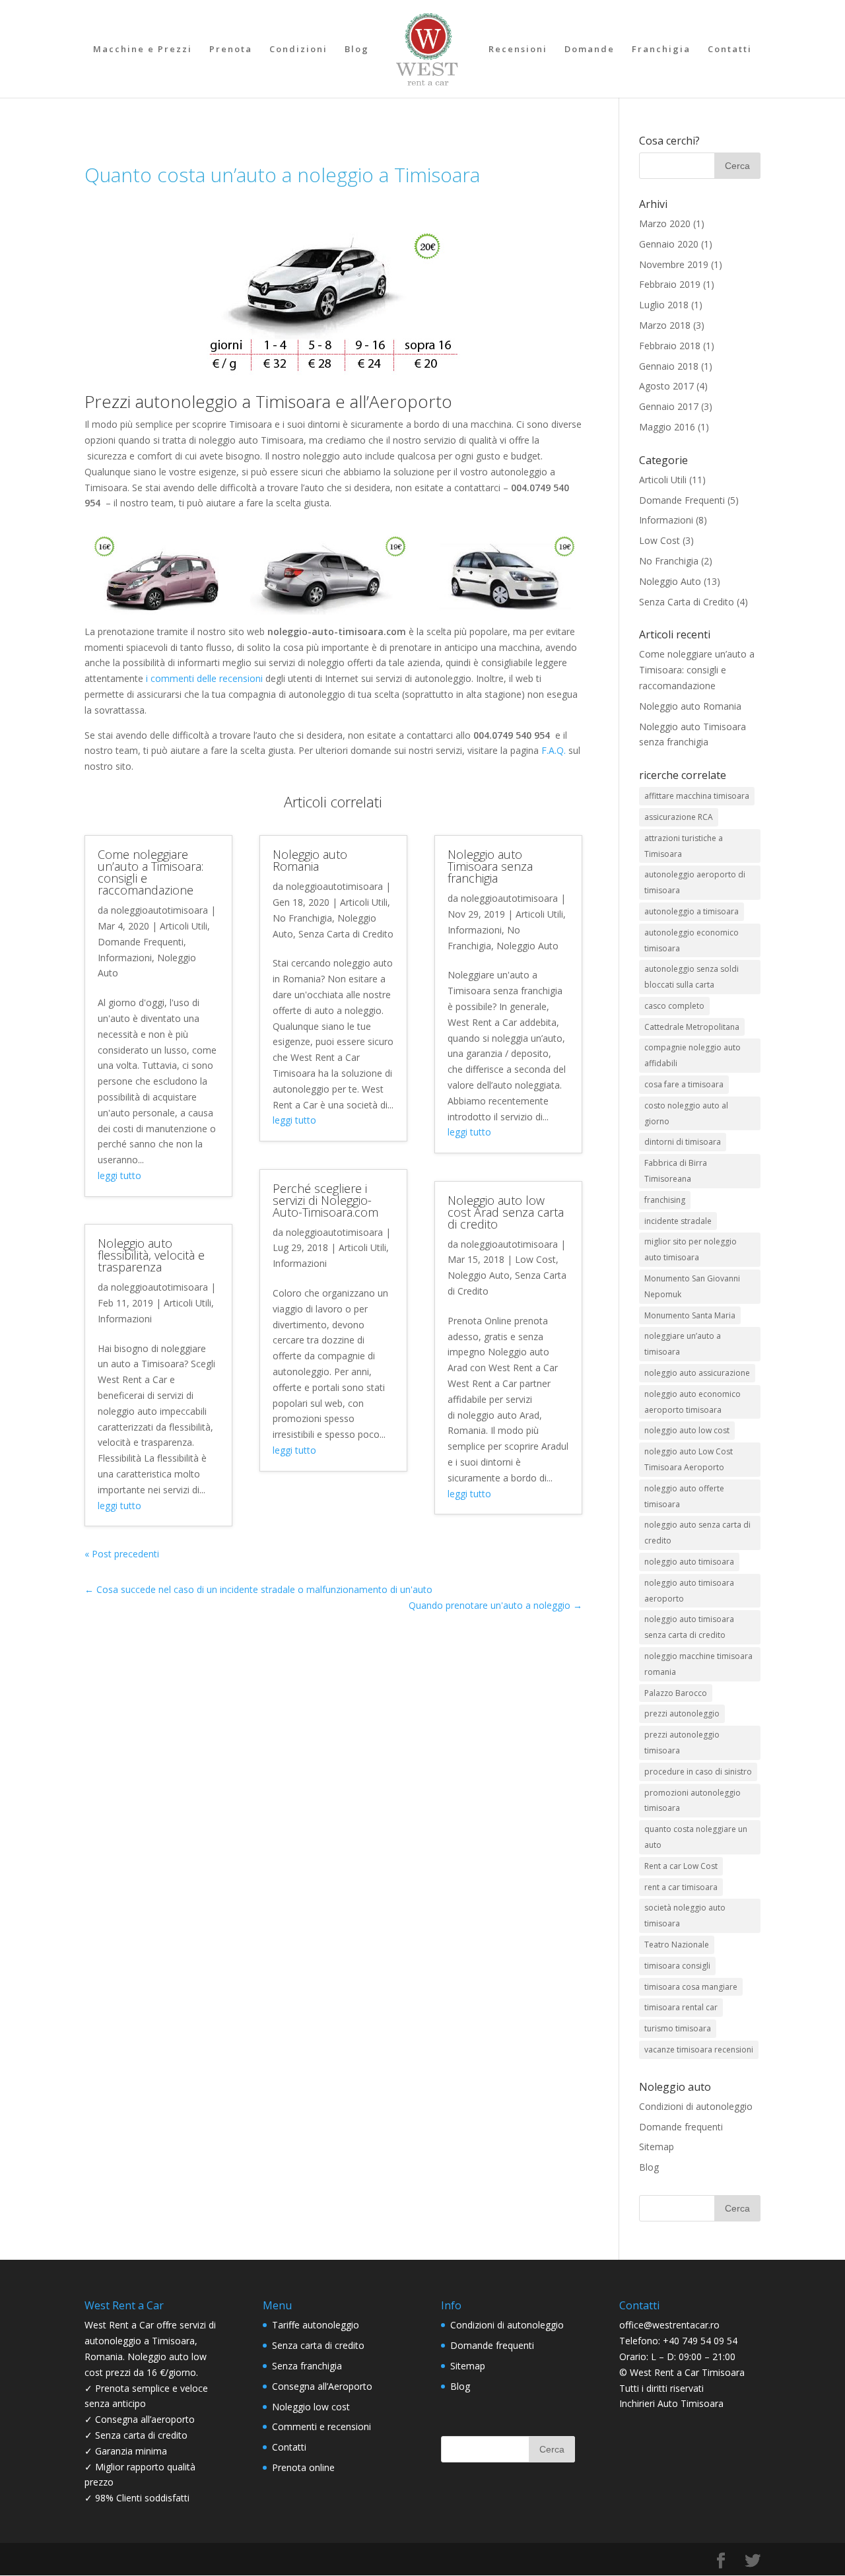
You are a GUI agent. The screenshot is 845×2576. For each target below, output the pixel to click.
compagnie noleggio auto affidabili (693, 1055)
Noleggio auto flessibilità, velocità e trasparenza (151, 1255)
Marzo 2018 (665, 325)
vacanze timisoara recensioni (699, 2050)
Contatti (730, 50)
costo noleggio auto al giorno (686, 1113)
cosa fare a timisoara (684, 1084)
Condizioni (298, 50)
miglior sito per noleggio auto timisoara (691, 1249)
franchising (665, 1200)
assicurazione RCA (679, 817)
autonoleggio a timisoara (692, 911)
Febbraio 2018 (670, 346)
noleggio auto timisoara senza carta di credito (689, 1627)
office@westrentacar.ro (669, 2325)
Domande (590, 50)
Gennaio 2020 (669, 244)
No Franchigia (302, 918)
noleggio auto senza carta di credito (697, 1533)
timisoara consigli (677, 1966)
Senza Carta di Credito (346, 934)
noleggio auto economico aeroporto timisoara (693, 1402)
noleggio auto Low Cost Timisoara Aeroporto (689, 1459)
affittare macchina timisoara (697, 796)
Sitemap (657, 2147)
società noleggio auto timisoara (685, 1915)
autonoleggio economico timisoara (692, 940)
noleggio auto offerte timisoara (684, 1496)
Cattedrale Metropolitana (692, 1027)
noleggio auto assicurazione (697, 1373)
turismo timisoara (678, 2028)
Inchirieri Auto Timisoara (671, 2403)
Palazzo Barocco (676, 1693)
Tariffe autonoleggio (316, 2325)
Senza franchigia (307, 2366)
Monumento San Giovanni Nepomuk (692, 1286)
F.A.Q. (554, 750)
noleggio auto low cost (687, 1430)
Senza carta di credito (318, 2345)
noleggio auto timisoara (689, 1562)
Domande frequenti (681, 2127)
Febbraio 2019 (670, 284)
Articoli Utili (184, 926)
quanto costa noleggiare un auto (696, 1837)
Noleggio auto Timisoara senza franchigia (490, 866)
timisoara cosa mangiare (691, 1987)
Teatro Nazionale (677, 1945)
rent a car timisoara (681, 1887)
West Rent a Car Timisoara (687, 2372)
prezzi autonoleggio (682, 1713)
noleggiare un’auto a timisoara (683, 1344)
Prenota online (303, 2467)
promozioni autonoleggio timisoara (693, 1801)
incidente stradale (678, 1221)
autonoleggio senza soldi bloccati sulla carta (692, 977)
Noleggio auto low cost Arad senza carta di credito (506, 1212)
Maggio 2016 (667, 427)
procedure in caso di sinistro (698, 1772)
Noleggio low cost (311, 2407)
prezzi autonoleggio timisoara (682, 1743)
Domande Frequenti (141, 942)
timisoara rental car (681, 2007)
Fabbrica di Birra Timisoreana (676, 1171)
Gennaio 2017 (669, 406)
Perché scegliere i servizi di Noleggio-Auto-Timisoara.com (325, 1200)
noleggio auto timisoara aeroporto (689, 1591)
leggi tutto (119, 1175)
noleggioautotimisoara (159, 910)
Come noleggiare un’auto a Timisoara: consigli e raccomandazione (151, 872)
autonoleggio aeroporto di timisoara (695, 882)
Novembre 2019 (674, 264)
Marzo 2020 (665, 223)
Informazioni (125, 958)
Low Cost (535, 1259)
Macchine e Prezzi (143, 50)
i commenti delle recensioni (204, 678)
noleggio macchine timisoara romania (698, 1664)
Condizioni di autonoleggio (696, 2106)
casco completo (674, 1006)
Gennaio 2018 (669, 366)
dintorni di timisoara (683, 1142)
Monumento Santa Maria (690, 1315)
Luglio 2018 (664, 305)
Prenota (231, 50)
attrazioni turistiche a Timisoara (684, 846)
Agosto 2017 (666, 386)
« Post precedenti (122, 1554)
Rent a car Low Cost (681, 1866)
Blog (357, 50)
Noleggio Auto (527, 946)
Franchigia (661, 50)
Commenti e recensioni (321, 2426)
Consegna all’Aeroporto (322, 2386)
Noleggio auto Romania (310, 860)
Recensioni (518, 50)
